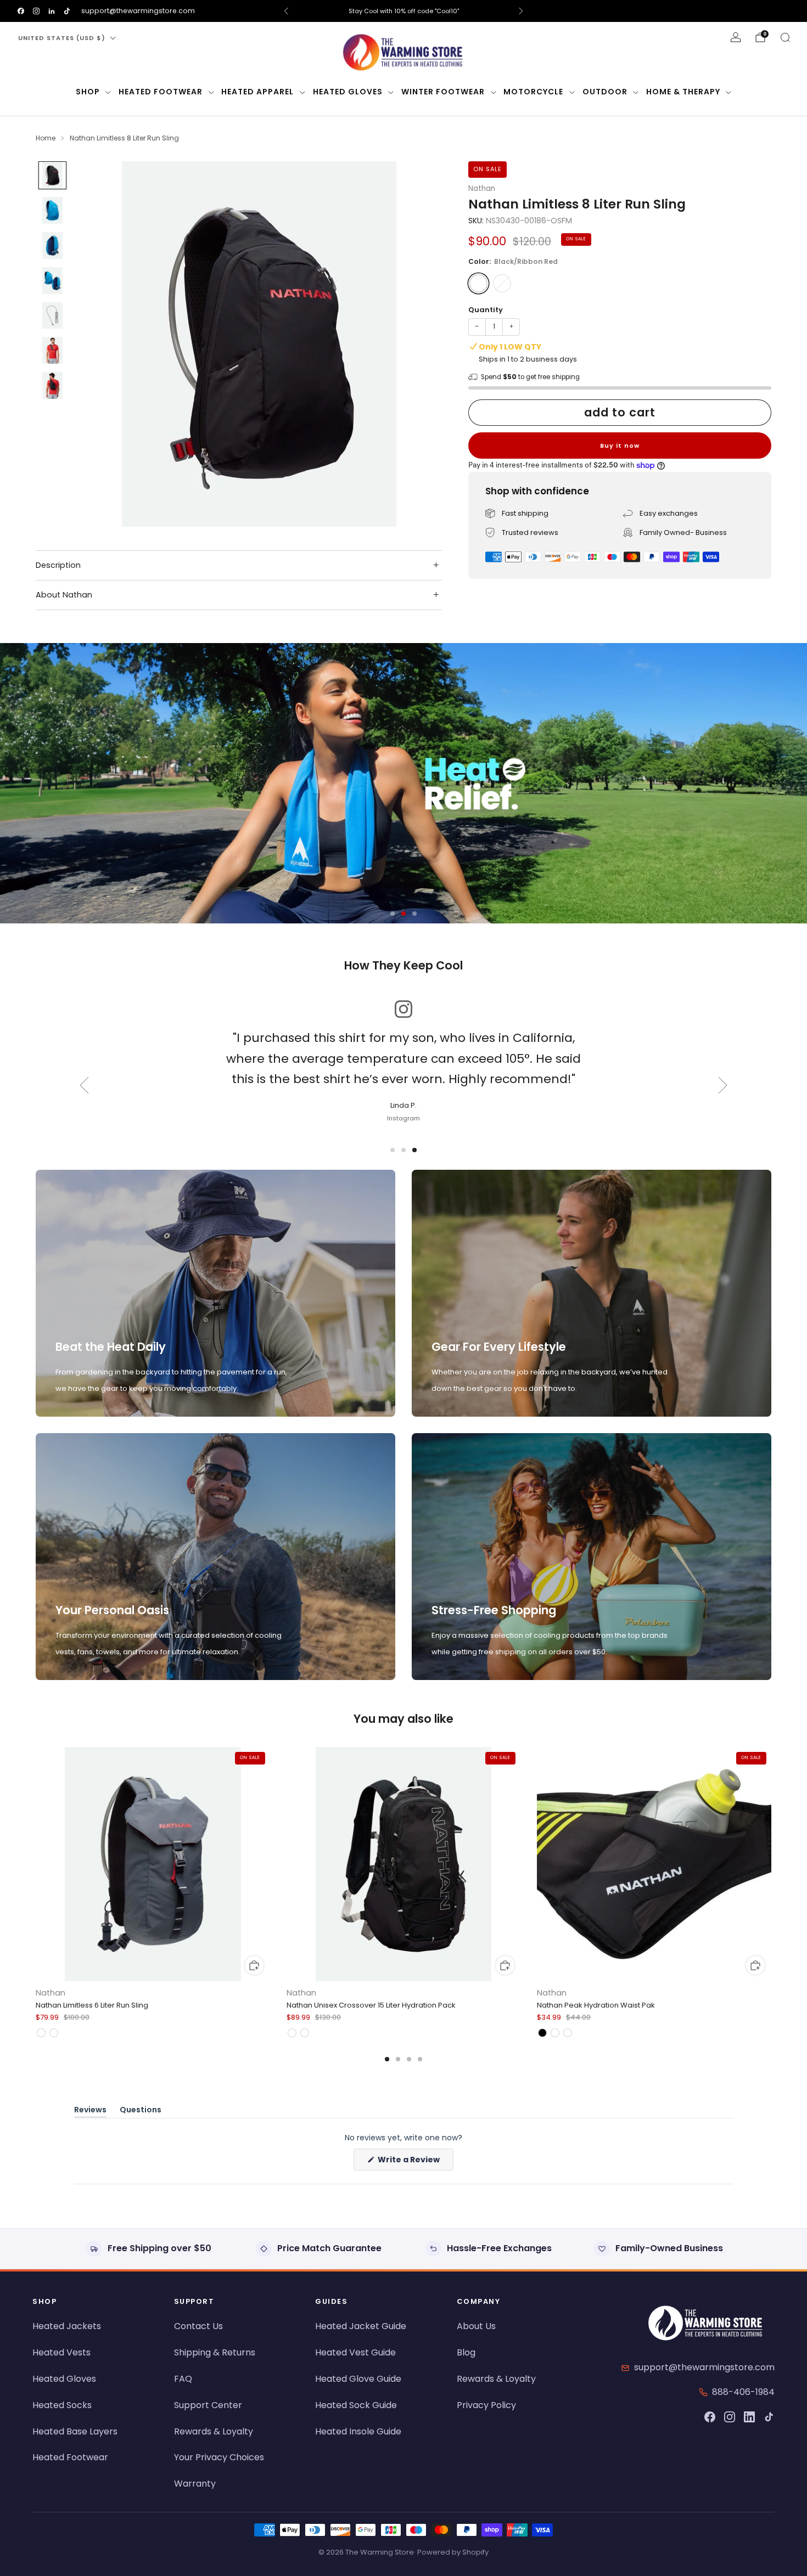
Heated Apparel (257, 92)
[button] (393, 914)
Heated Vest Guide (355, 2352)
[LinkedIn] (749, 2417)
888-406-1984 (743, 2392)
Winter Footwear (443, 92)
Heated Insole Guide (358, 2431)
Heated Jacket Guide (361, 2326)
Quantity (486, 310)
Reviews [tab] (90, 2112)
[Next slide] (421, 344)
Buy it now (620, 446)
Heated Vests (61, 2352)
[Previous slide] (98, 344)
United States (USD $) (62, 38)
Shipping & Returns (215, 2352)
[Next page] (771, 1865)
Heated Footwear (161, 92)
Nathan (482, 188)
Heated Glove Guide (358, 2379)
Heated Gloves (348, 92)
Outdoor (605, 92)
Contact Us (198, 2326)
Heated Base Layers (75, 2431)
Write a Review (415, 2162)
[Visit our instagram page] (36, 11)
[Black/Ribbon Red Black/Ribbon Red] (478, 283)
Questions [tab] (141, 2112)
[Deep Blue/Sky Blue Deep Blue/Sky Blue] (502, 283)
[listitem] (403, 11)
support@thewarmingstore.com (138, 11)
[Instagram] (730, 2417)
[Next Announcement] (521, 11)
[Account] (736, 37)
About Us (476, 2326)
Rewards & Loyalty (214, 2431)
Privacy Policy (486, 2405)
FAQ (183, 2379)
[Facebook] (710, 2417)
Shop (88, 92)
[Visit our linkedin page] (52, 11)
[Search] (785, 37)
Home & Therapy (683, 92)
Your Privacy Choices (219, 2457)
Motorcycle (533, 92)
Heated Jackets (67, 2326)
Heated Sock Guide (356, 2405)
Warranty (195, 2484)
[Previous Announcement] (286, 11)
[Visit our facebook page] (21, 11)
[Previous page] (36, 1865)
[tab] (387, 2059)
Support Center (208, 2405)
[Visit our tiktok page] (67, 11)
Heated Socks (62, 2405)
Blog (466, 2352)
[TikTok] (769, 2417)
